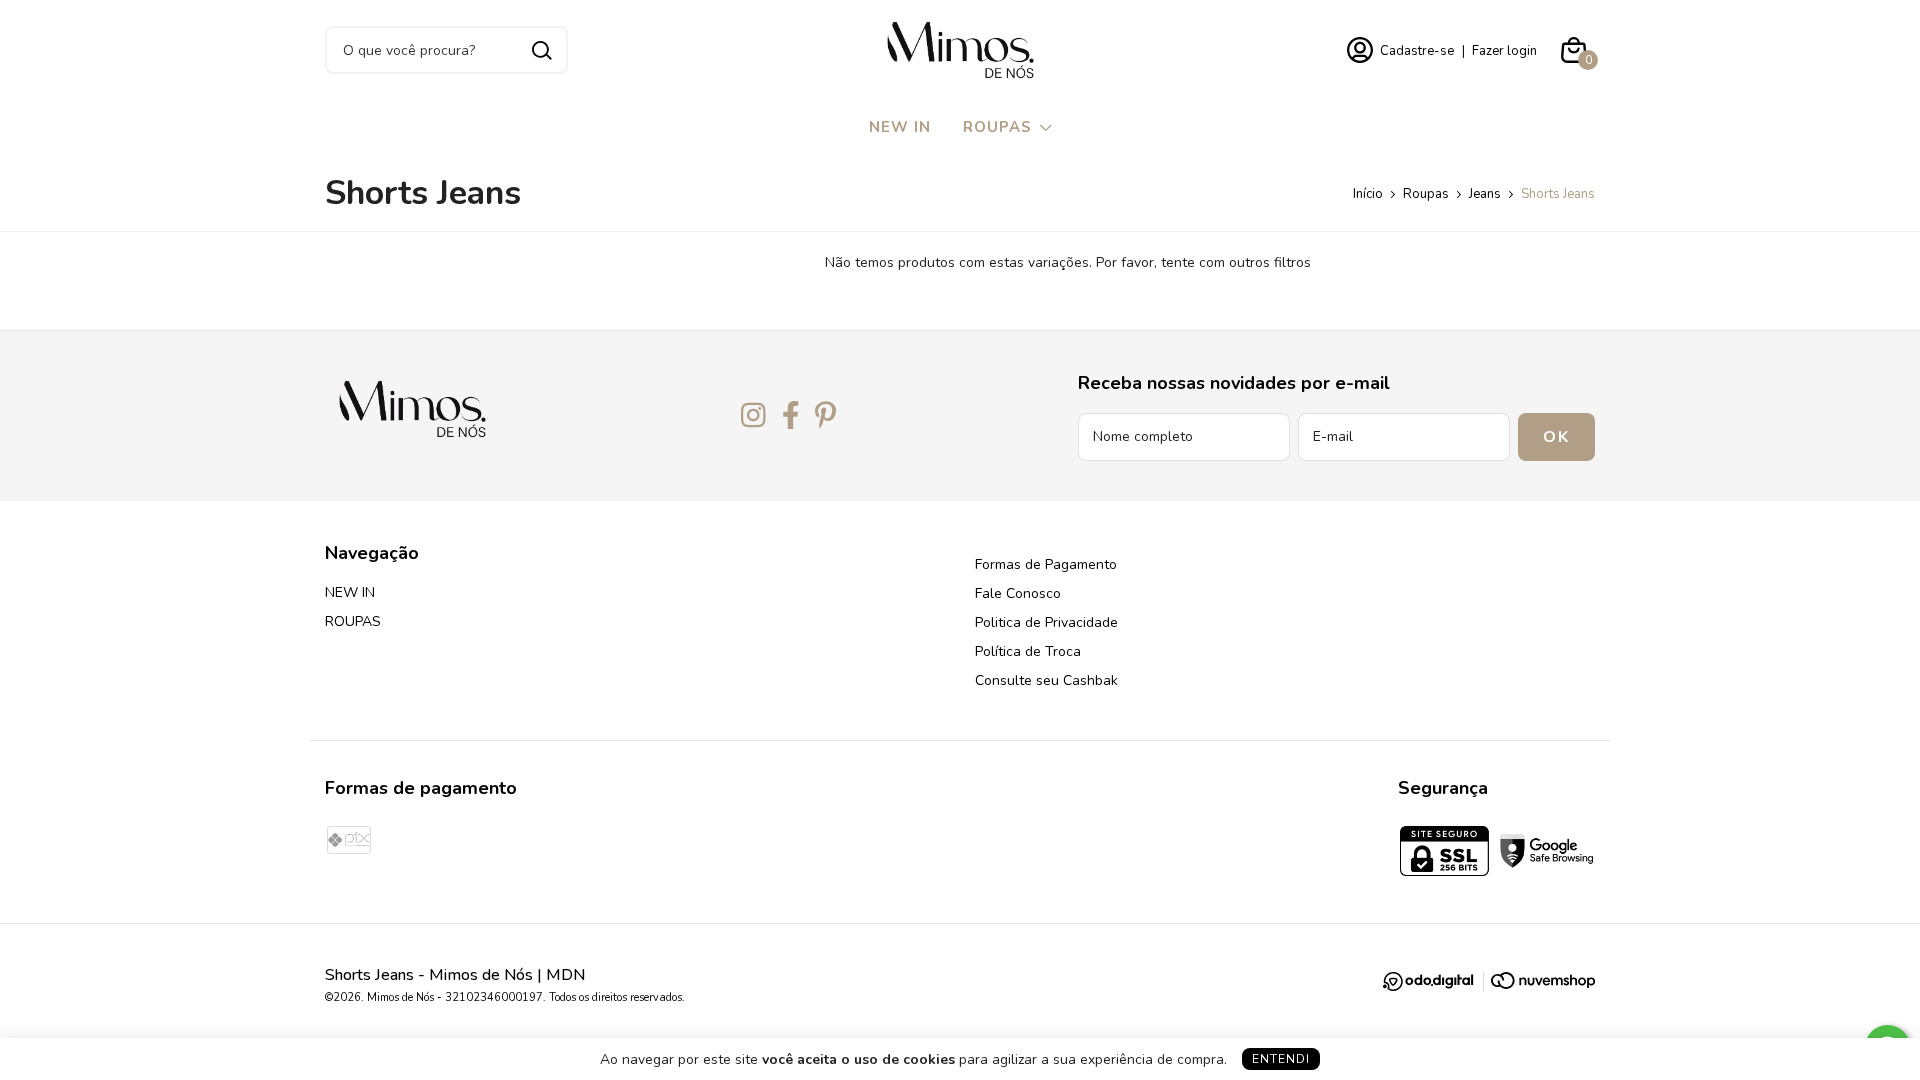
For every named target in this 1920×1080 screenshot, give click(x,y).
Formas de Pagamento (1046, 564)
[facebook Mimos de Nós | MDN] (791, 416)
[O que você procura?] (542, 50)
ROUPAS (997, 127)
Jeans (1485, 194)
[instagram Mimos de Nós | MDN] (753, 416)
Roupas (1426, 194)
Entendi (1281, 1059)
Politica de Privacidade (1046, 622)
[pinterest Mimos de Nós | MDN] (825, 416)
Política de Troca (1028, 651)
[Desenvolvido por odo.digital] (1436, 984)
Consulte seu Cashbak (1046, 680)
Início (1368, 194)
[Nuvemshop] (1543, 984)
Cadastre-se (1417, 51)
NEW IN (900, 127)
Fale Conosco (1018, 593)
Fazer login (1504, 51)
